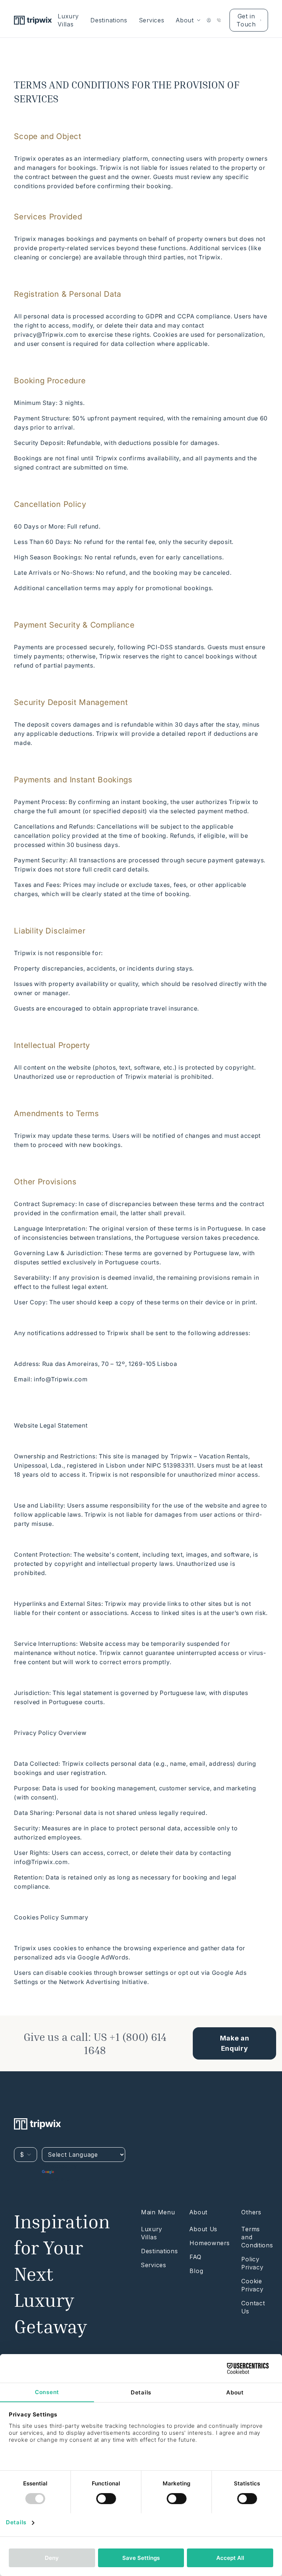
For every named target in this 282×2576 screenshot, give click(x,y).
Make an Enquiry (235, 2043)
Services (152, 20)
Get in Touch (246, 20)
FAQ (195, 2257)
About (185, 20)
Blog (196, 2271)
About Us (203, 2229)
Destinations (109, 20)
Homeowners (209, 2243)
